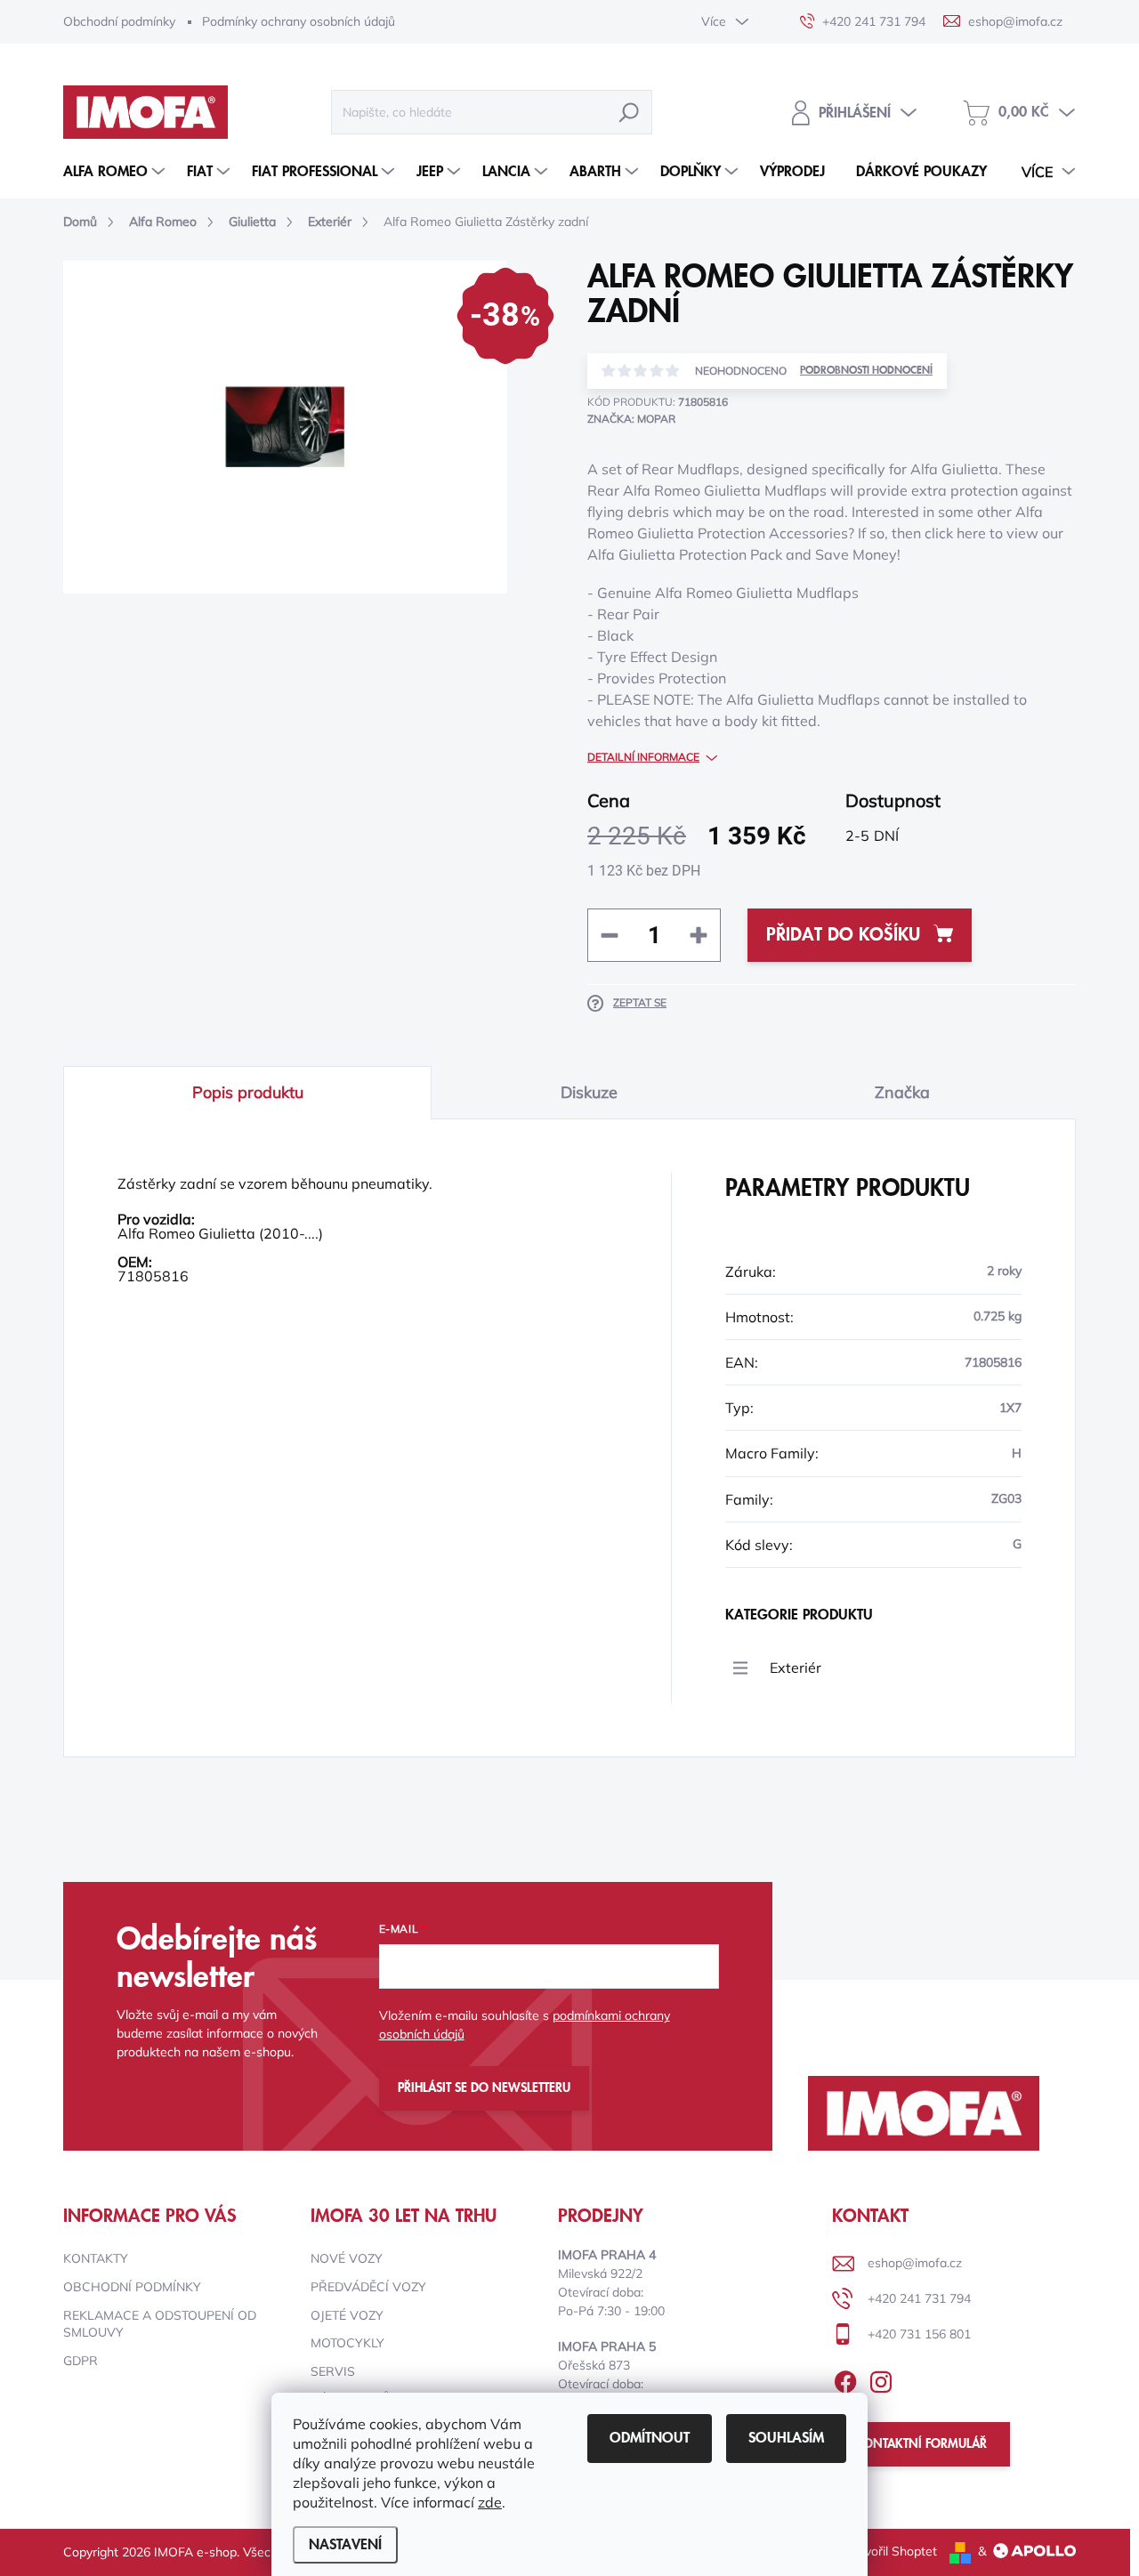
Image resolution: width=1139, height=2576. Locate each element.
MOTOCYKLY (347, 2343)
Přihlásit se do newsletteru (484, 2088)
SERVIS (333, 2371)
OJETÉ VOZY (347, 2315)
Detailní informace (643, 757)
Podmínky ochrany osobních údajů (299, 21)
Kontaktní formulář (921, 2444)
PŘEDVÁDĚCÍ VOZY (368, 2287)
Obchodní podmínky (119, 21)
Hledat (629, 112)
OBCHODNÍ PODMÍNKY (132, 2287)
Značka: (631, 419)
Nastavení (345, 2545)
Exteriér (796, 1668)
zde (490, 2502)
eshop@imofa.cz (915, 2263)
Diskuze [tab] (589, 1092)
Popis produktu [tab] (248, 1092)
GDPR (81, 2361)
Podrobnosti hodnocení (866, 371)
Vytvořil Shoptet (891, 2551)
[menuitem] (116, 172)
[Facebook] (845, 2378)
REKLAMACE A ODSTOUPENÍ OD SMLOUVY (160, 2324)
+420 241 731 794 (919, 2298)
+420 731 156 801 (919, 2334)
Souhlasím (786, 2438)
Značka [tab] (902, 1092)
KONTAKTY (96, 2258)
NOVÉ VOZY (347, 2258)
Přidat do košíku (843, 935)
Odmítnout (650, 2438)
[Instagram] (881, 2378)
